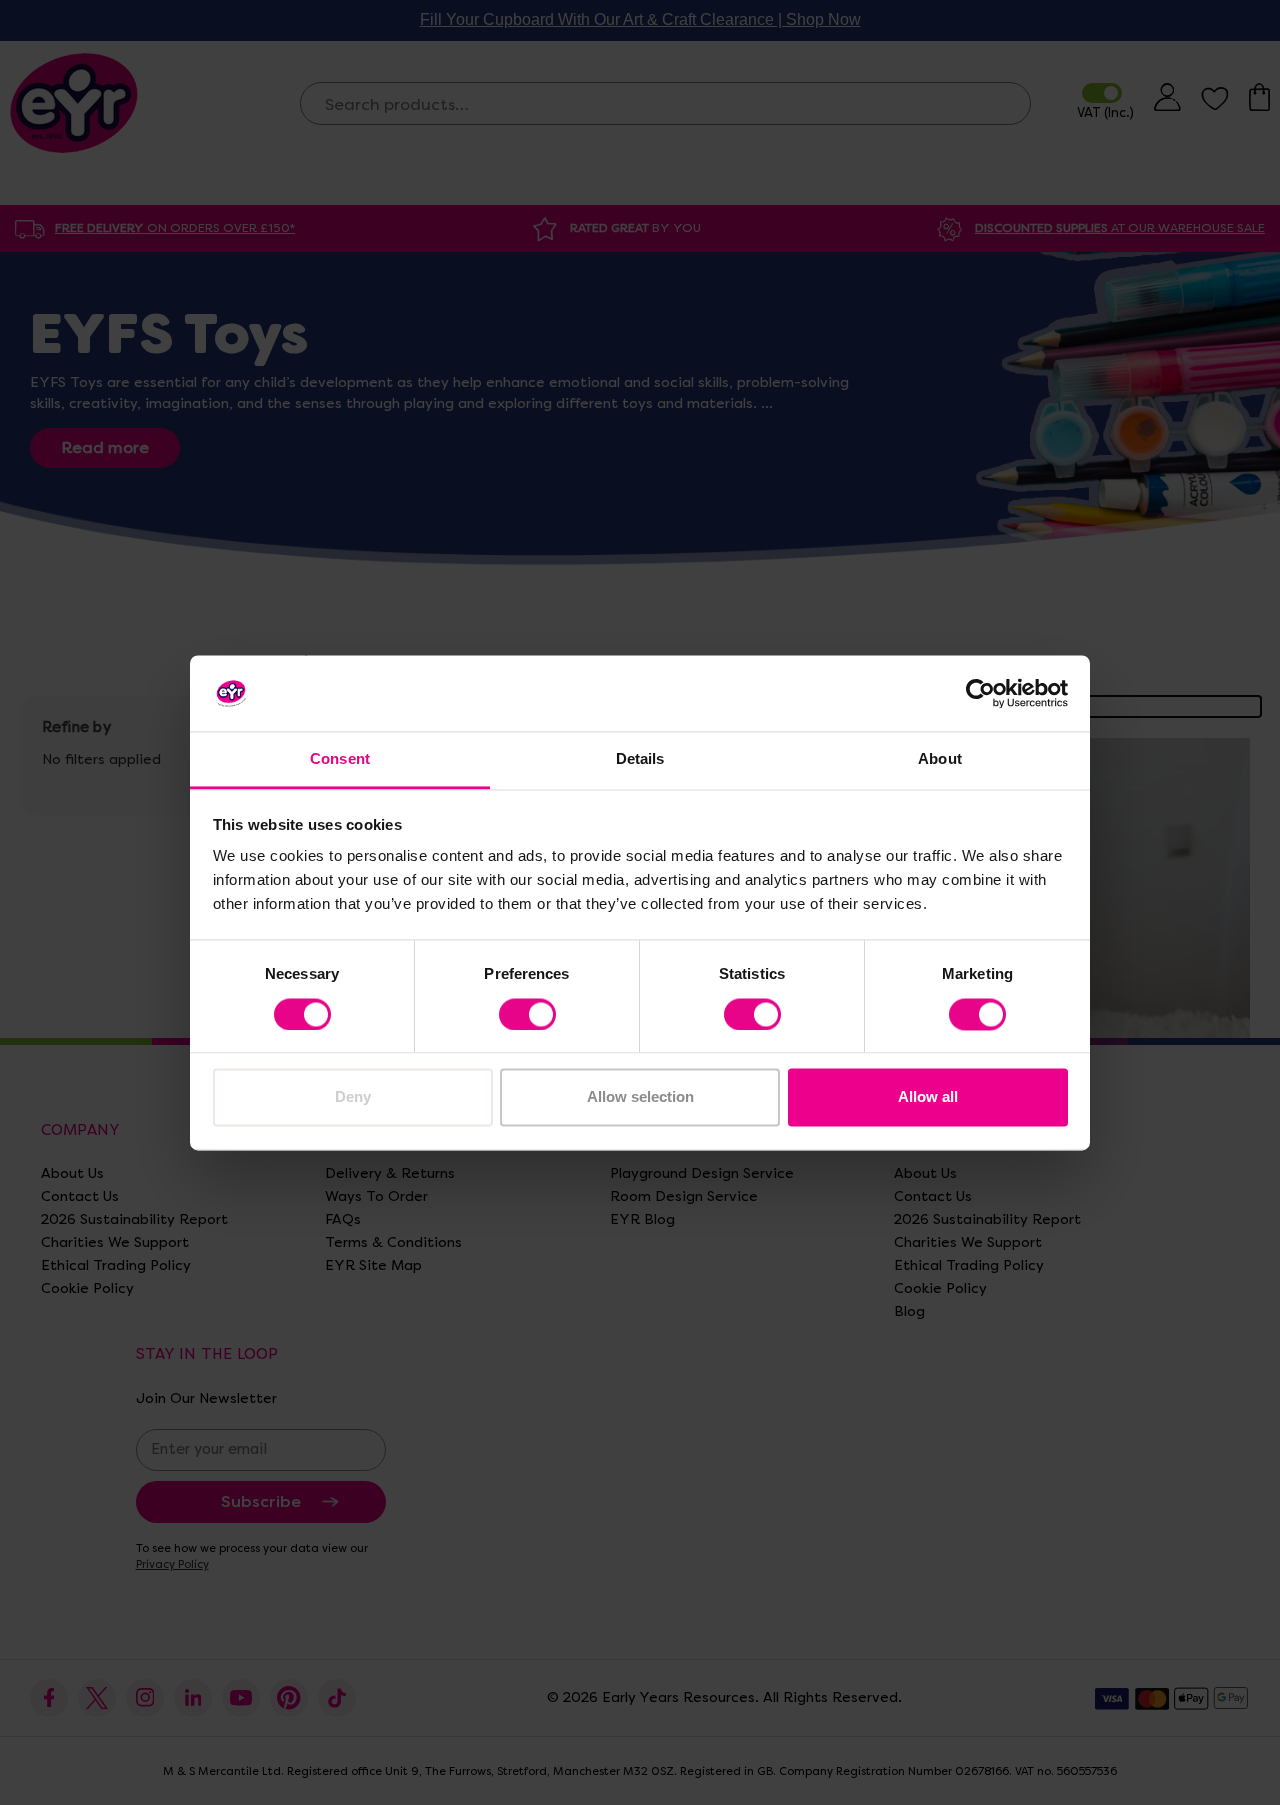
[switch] (527, 1014)
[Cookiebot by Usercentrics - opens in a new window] (980, 693)
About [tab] (940, 759)
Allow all (928, 1097)
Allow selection (640, 1097)
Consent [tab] (340, 759)
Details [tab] (640, 759)
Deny (353, 1097)
